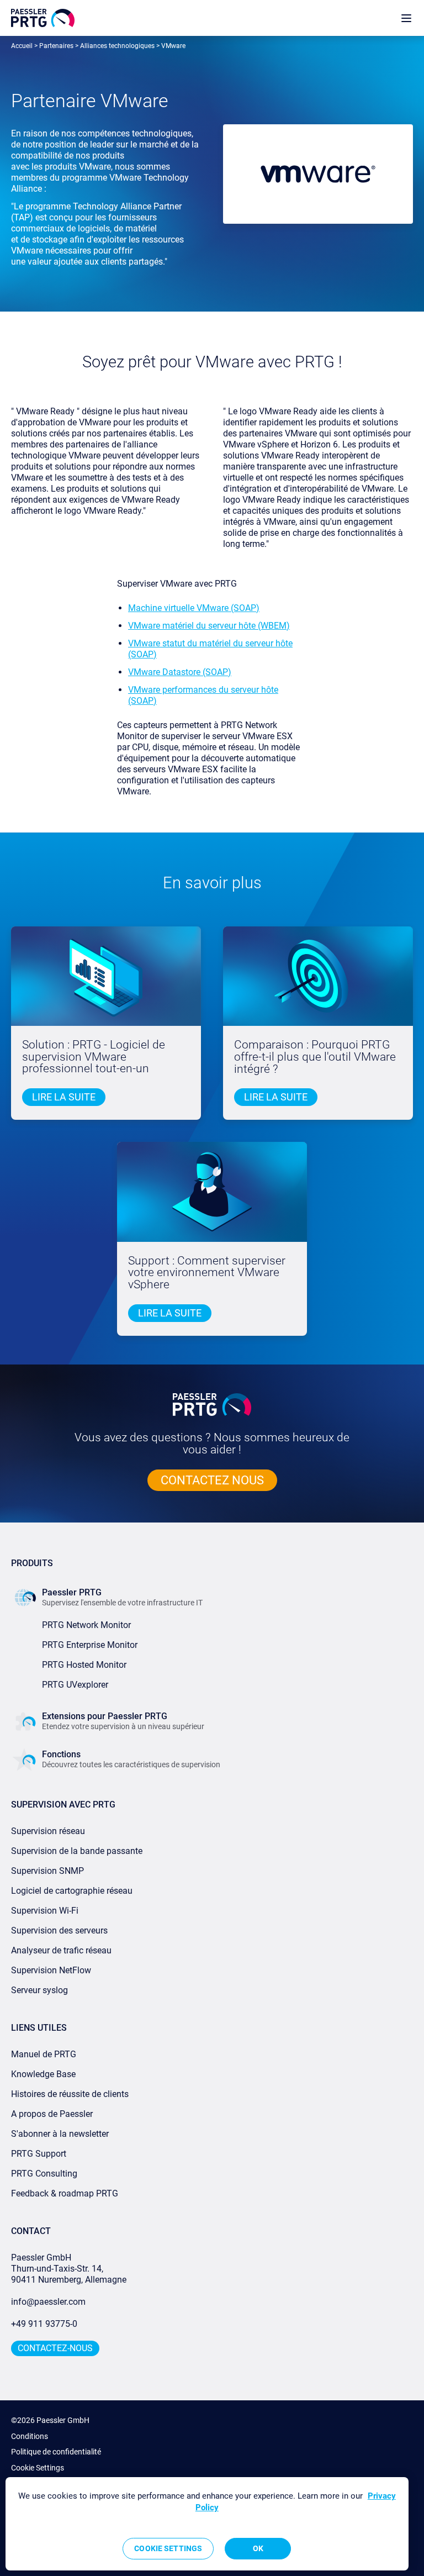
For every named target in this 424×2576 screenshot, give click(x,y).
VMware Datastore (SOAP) (180, 672)
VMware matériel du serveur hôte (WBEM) (209, 626)
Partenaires (56, 46)
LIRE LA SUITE (64, 1097)
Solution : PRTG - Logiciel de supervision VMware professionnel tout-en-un (94, 1057)
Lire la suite (276, 1097)
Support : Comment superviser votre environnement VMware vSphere (207, 1273)
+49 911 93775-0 (44, 2324)
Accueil (22, 46)
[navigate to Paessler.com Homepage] (43, 18)
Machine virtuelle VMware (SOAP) (194, 608)
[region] (207, 2524)
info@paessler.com (48, 2302)
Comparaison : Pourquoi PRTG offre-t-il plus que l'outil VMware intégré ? (315, 1057)
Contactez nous (212, 1480)
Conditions (30, 2436)
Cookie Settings (38, 2468)
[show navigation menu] (406, 18)
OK (258, 2548)
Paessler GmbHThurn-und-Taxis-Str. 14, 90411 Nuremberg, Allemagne (69, 2269)
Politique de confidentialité (56, 2452)
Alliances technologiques (117, 46)
